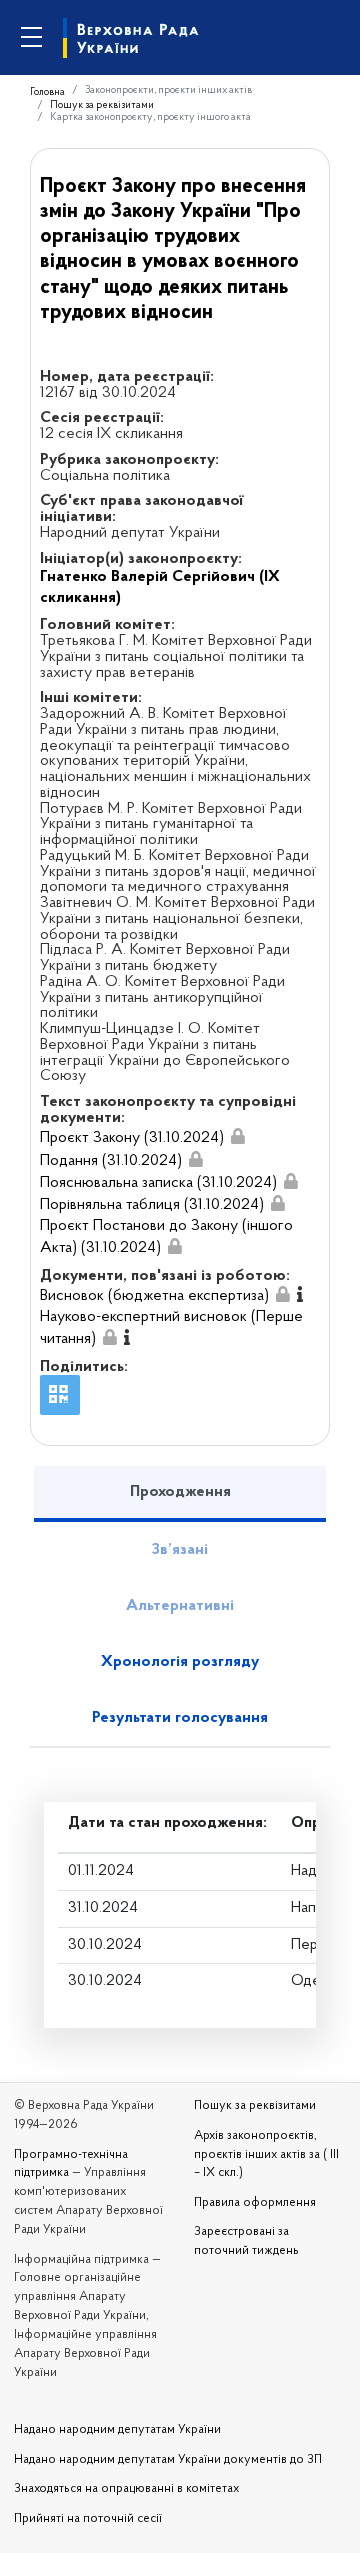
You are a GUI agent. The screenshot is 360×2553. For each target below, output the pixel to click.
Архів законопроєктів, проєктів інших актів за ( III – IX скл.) (266, 2155)
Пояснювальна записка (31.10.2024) (158, 1183)
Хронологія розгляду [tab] (180, 1662)
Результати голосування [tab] (180, 1718)
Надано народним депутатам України (117, 2430)
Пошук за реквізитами (102, 105)
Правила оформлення (255, 2203)
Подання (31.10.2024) (111, 1161)
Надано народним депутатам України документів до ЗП (168, 2460)
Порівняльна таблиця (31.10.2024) (152, 1205)
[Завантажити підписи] (238, 1138)
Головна (47, 92)
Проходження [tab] (180, 1492)
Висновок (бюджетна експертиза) (154, 1296)
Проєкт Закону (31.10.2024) (132, 1138)
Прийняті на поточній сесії (88, 2519)
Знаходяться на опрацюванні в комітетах (126, 2489)
